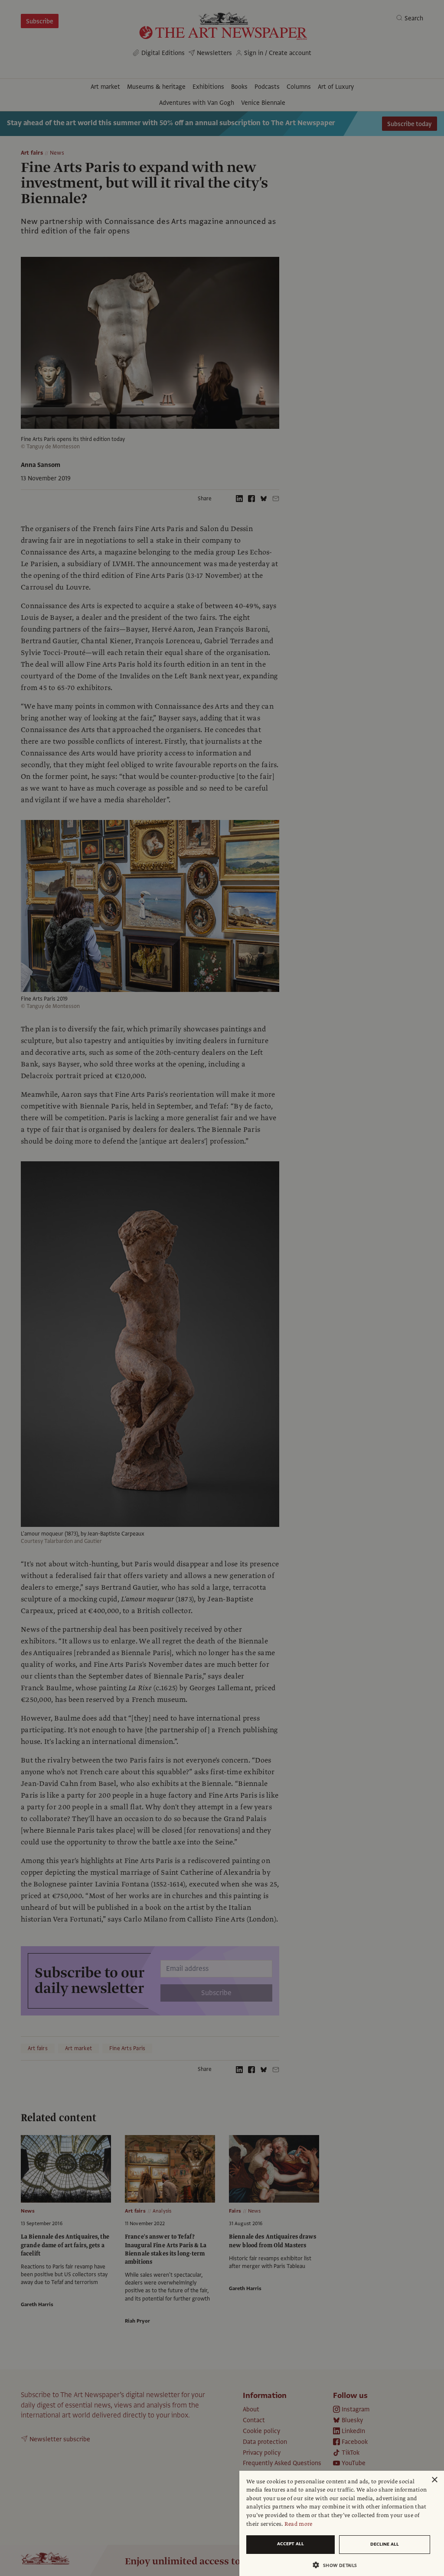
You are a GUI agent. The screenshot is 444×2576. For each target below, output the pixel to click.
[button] (338, 2565)
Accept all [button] (291, 2544)
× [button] (434, 2480)
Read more (299, 2524)
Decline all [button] (385, 2544)
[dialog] (342, 2523)
